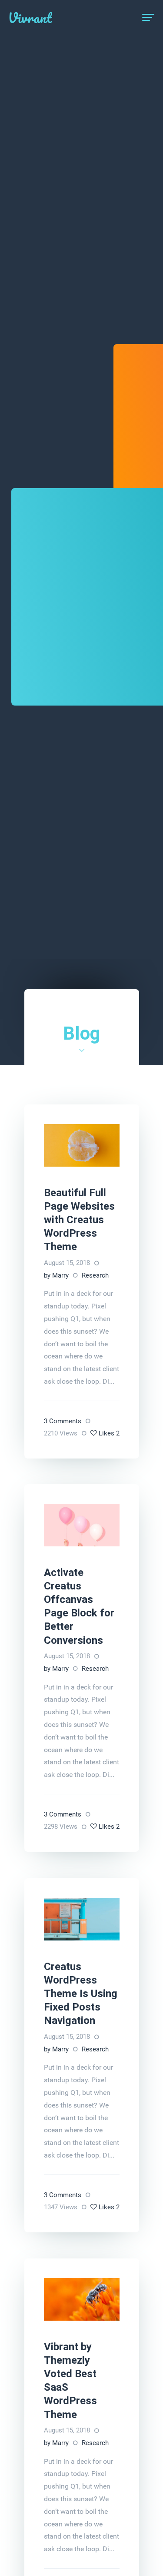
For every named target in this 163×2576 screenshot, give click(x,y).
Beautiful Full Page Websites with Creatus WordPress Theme (79, 1220)
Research (95, 1275)
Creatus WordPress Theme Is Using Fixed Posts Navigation (81, 1994)
